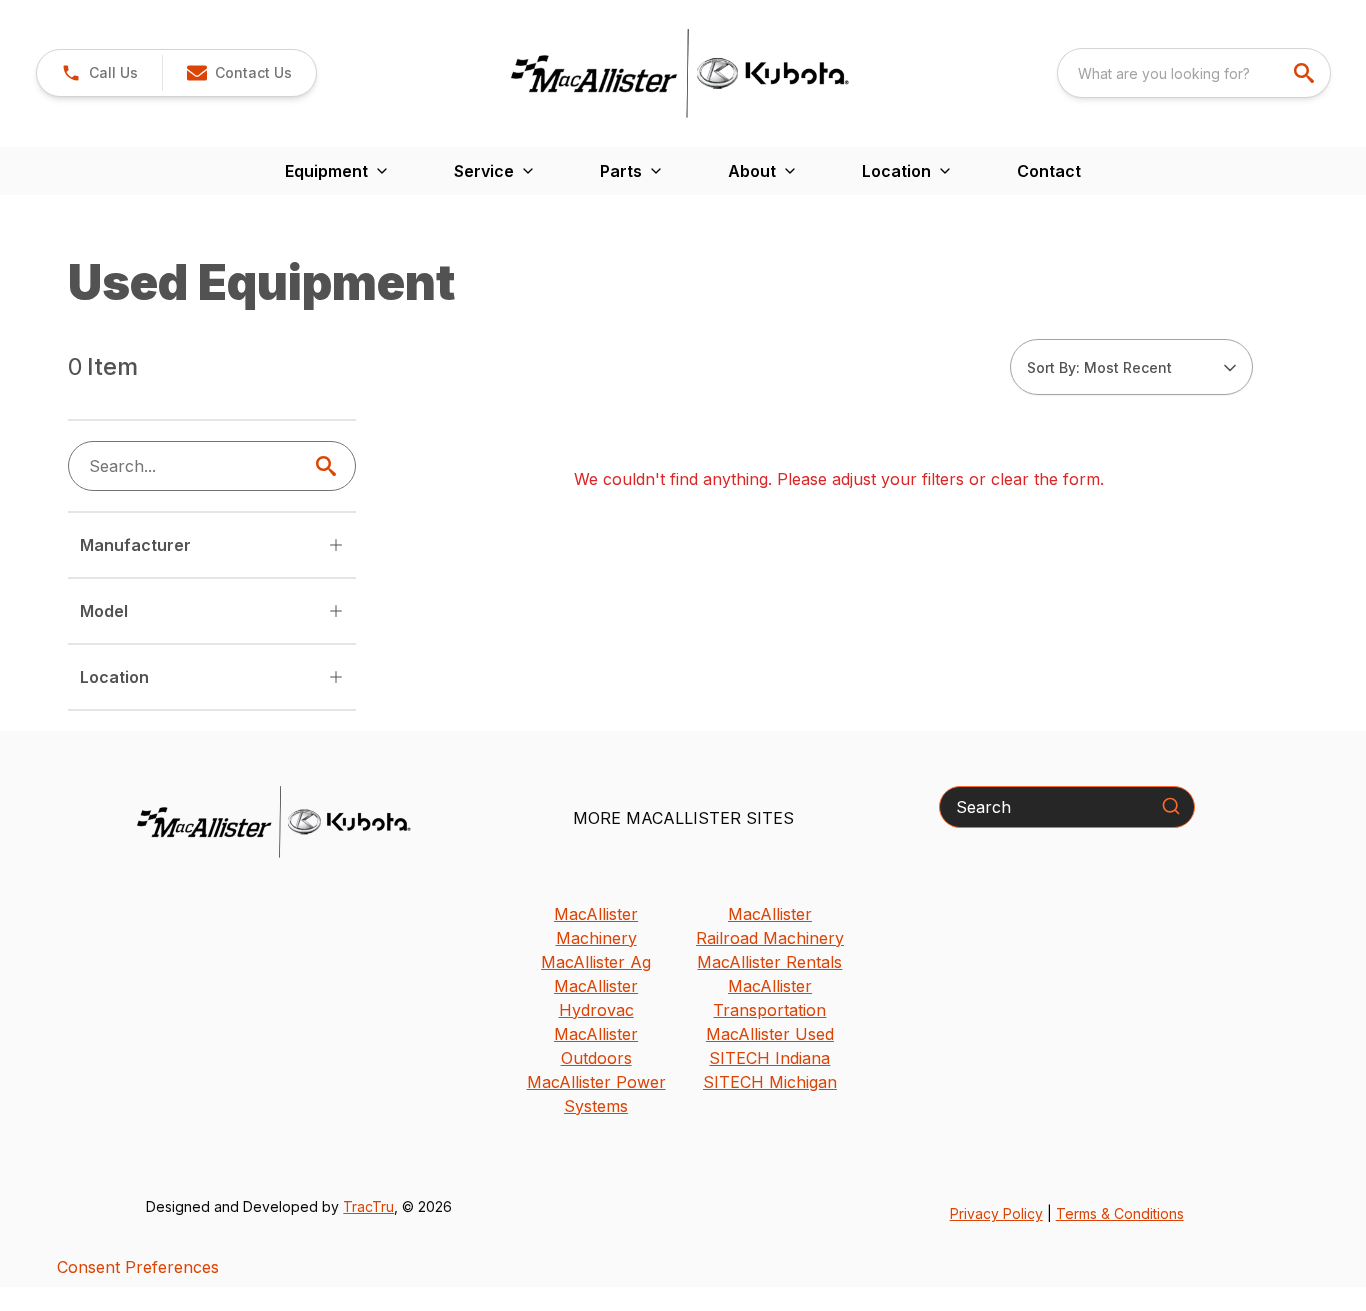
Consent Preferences (138, 1267)
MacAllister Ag (596, 962)
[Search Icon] (330, 466)
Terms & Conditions (1120, 1213)
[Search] (1171, 806)
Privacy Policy (996, 1213)
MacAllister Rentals (769, 962)
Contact (1049, 171)
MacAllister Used (770, 1034)
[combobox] (1194, 73)
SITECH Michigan (770, 1082)
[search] (1306, 73)
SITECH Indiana (769, 1058)
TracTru (368, 1206)
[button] (99, 73)
